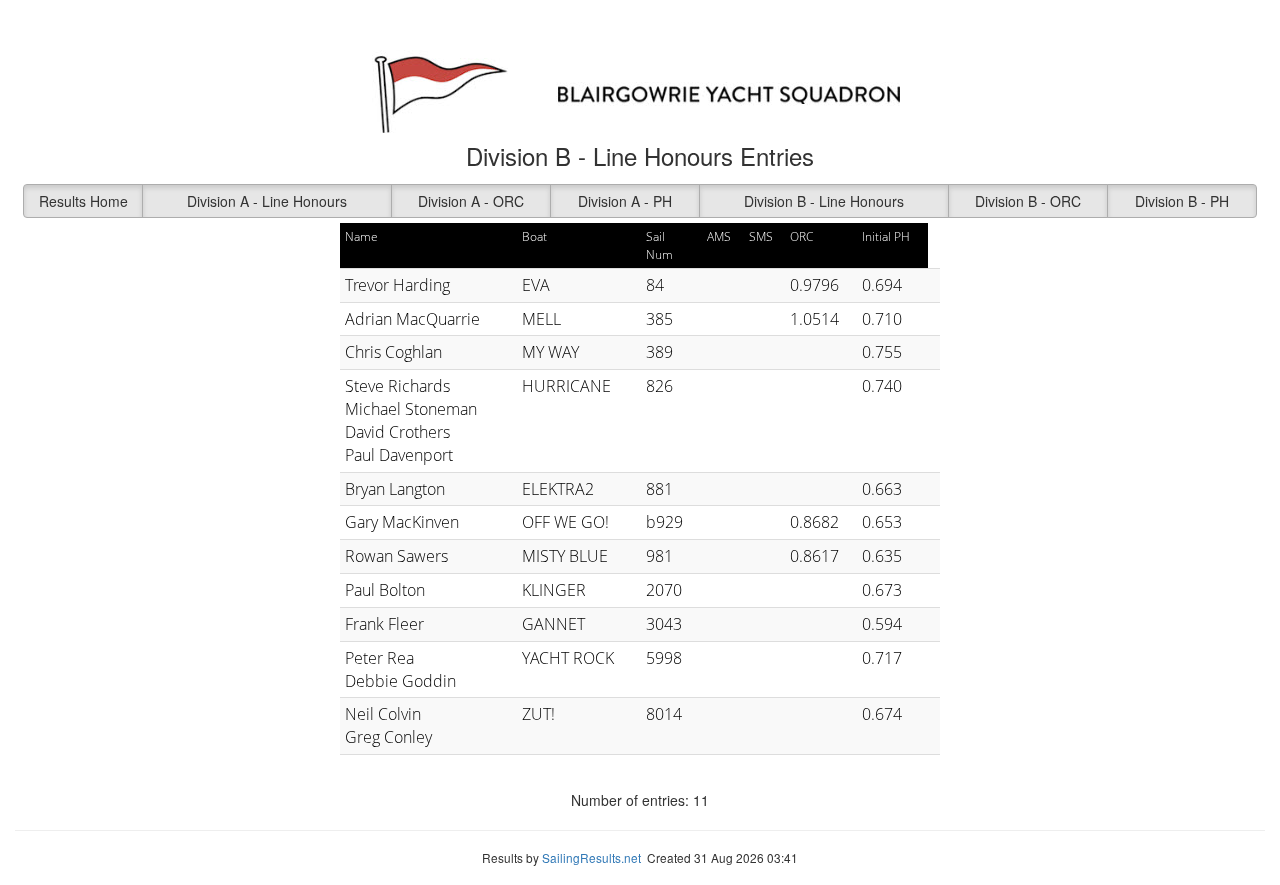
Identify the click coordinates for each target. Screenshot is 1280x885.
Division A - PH (625, 201)
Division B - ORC (1028, 201)
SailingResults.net (591, 857)
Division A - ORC (471, 201)
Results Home (83, 201)
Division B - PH (1182, 201)
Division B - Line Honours (824, 201)
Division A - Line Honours (267, 201)
